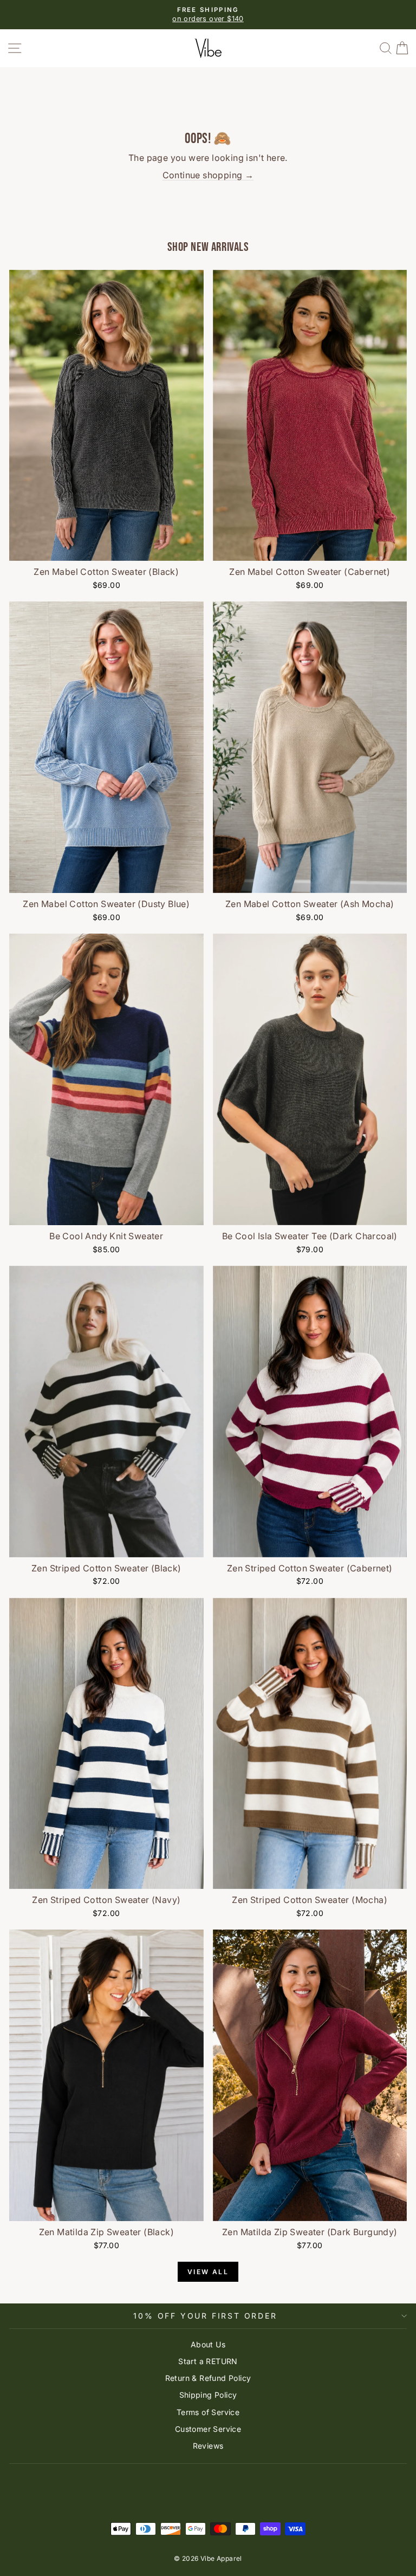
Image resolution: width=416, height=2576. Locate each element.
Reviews (208, 2446)
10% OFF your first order (205, 2316)
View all (208, 2272)
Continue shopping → (208, 175)
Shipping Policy (208, 2395)
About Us (208, 2344)
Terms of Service (208, 2412)
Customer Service (208, 2429)
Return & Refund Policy (208, 2378)
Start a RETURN (208, 2361)
